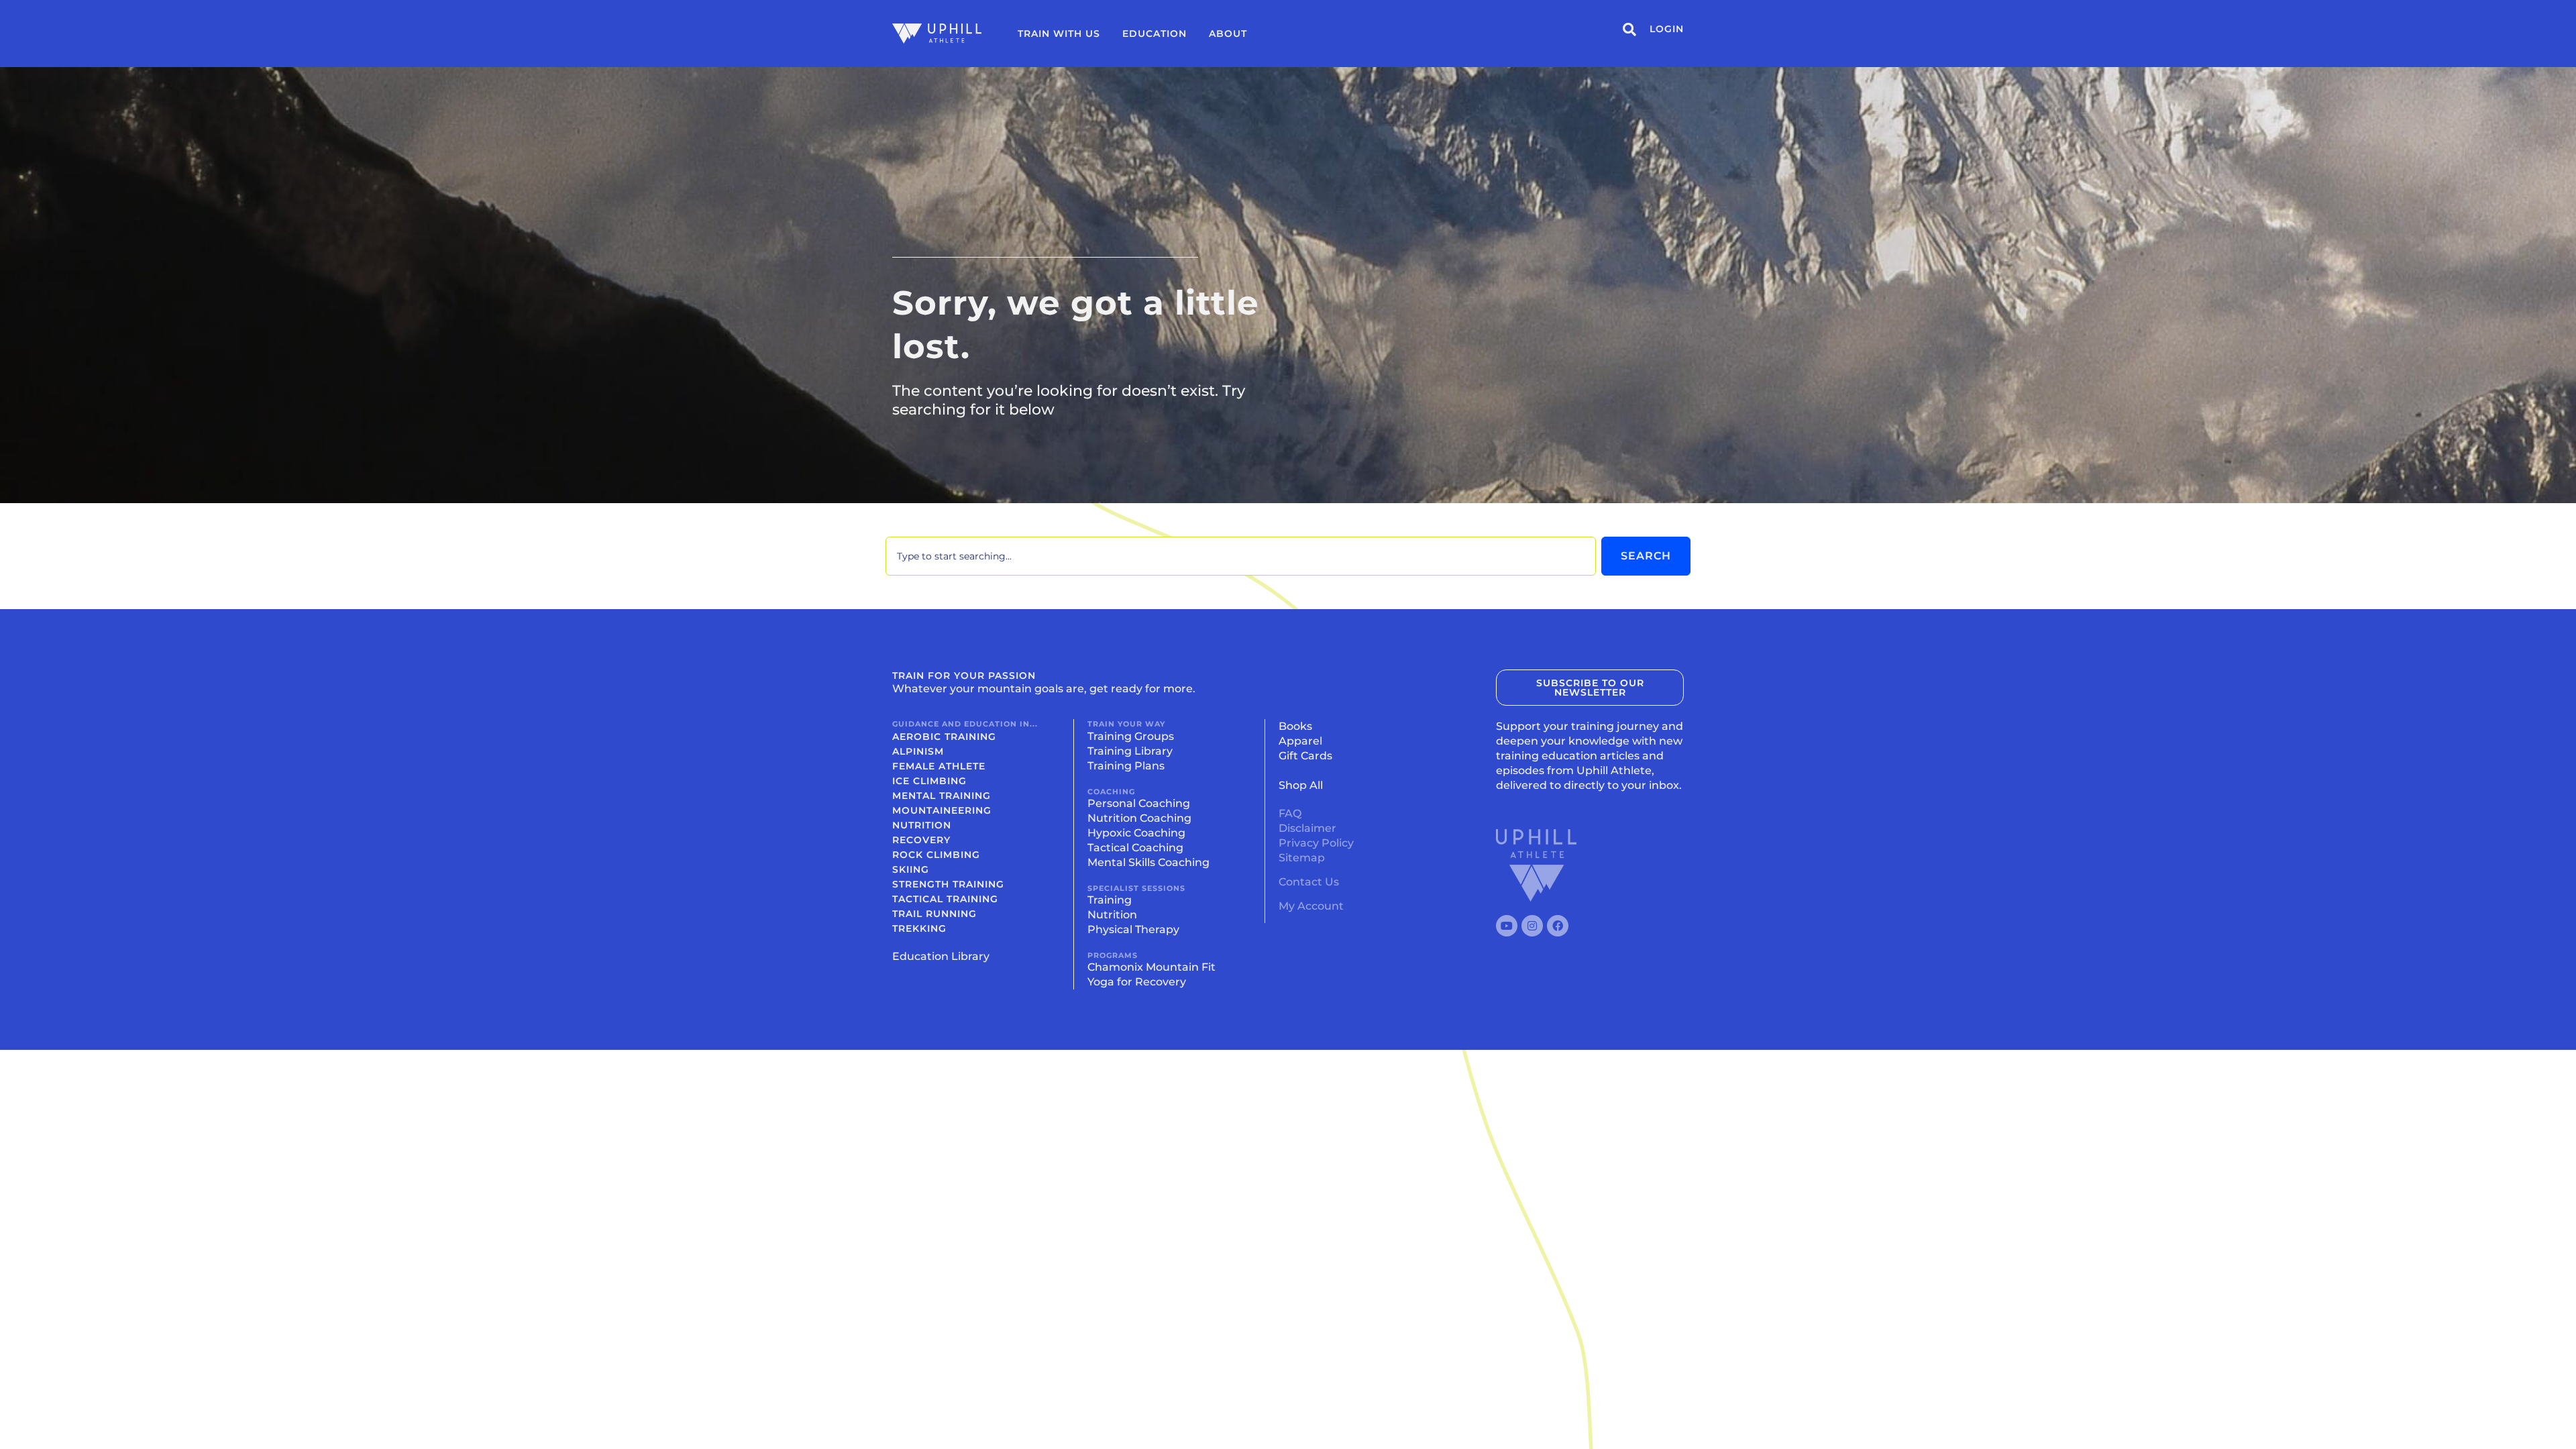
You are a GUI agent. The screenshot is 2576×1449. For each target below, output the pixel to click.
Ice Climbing (929, 781)
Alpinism (918, 751)
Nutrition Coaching (1139, 818)
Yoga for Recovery (1137, 982)
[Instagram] (1532, 926)
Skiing (911, 869)
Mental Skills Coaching (1148, 862)
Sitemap (1302, 858)
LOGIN (1667, 29)
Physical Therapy (1133, 929)
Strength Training (948, 884)
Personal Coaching (1139, 803)
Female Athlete (939, 766)
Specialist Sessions (1136, 888)
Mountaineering (942, 810)
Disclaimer (1307, 828)
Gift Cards (1305, 756)
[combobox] (1241, 556)
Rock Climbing (936, 855)
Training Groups (1131, 736)
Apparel (1300, 741)
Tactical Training (945, 899)
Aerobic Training (944, 737)
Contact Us (1309, 882)
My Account (1311, 906)
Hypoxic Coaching (1136, 833)
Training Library (1130, 751)
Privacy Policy (1316, 843)
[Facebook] (1558, 926)
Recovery (921, 840)
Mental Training (942, 796)
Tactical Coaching (1135, 848)
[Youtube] (1507, 926)
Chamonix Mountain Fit (1151, 967)
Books (1295, 726)
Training (1110, 900)
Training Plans (1126, 766)
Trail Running (934, 914)
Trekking (919, 928)
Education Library (941, 956)
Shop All (1301, 785)
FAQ (1290, 813)
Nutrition (922, 825)
